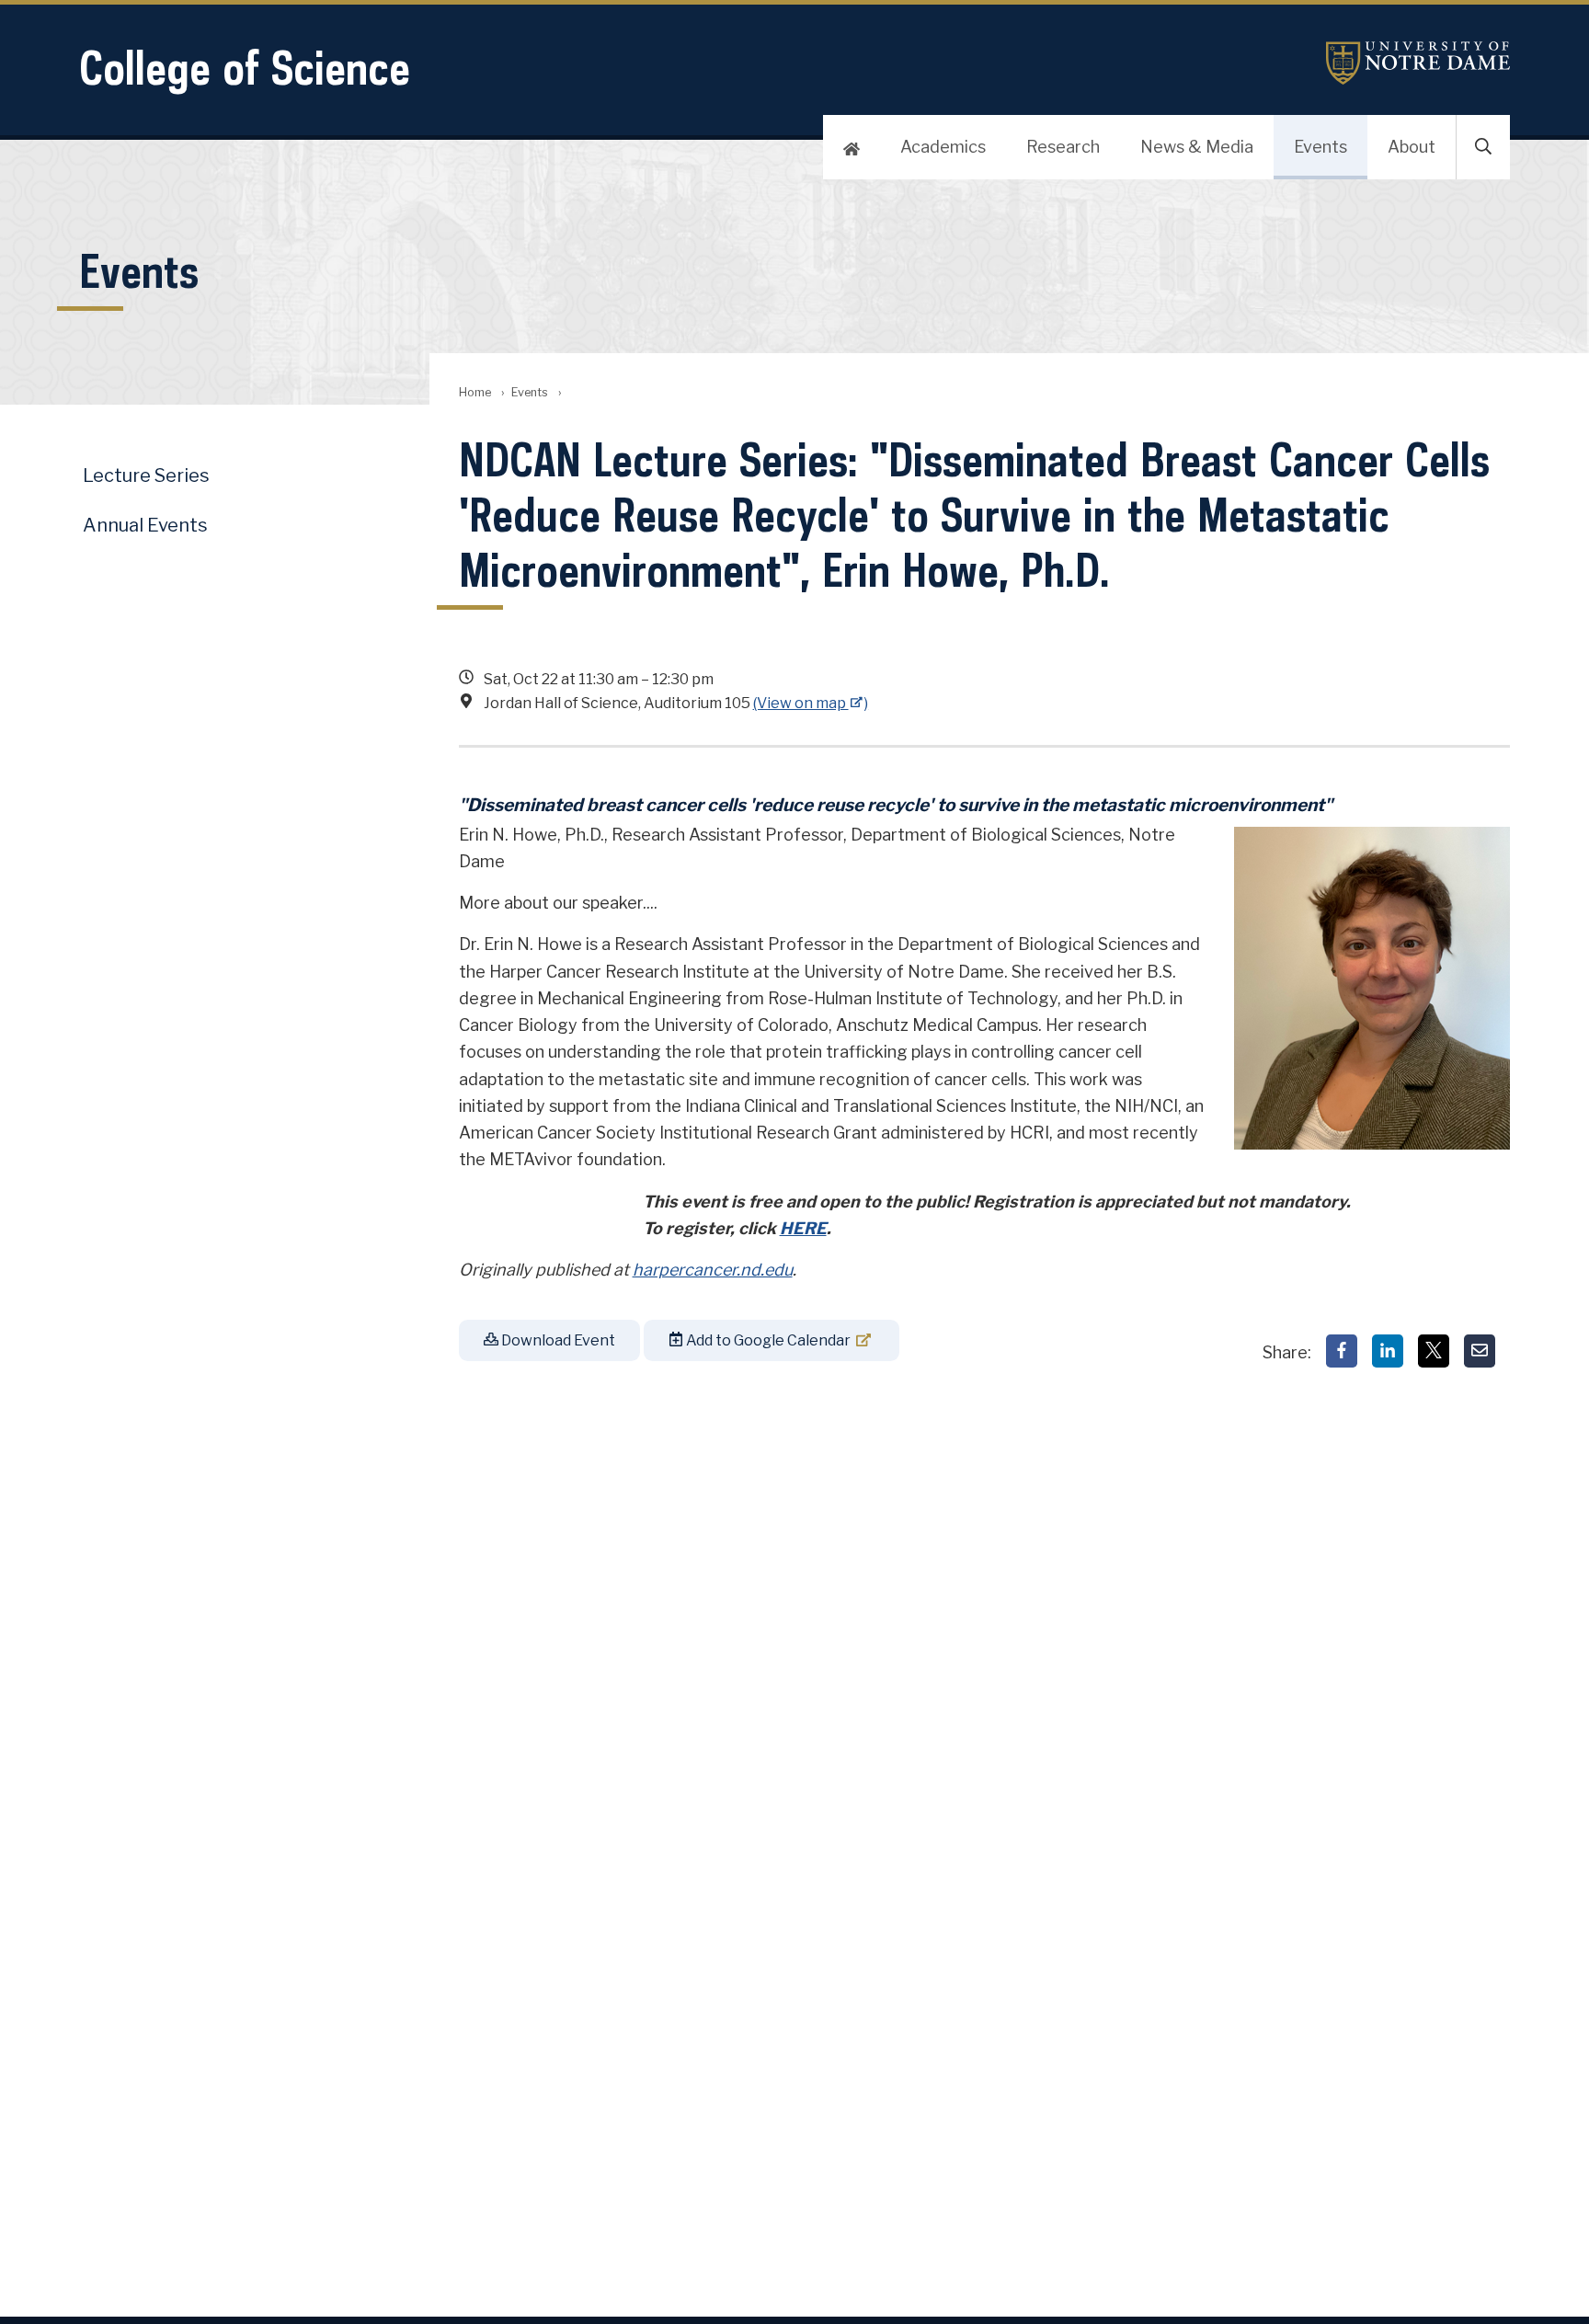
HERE (803, 1228)
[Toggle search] (1483, 147)
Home (475, 392)
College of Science (245, 68)
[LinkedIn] (1388, 1351)
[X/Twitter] (1434, 1351)
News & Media (1197, 147)
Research (1063, 147)
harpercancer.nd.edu (713, 1270)
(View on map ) (811, 703)
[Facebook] (1342, 1351)
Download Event (557, 1340)
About (1412, 147)
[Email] (1480, 1351)
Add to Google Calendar (767, 1340)
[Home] (852, 147)
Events (1320, 147)
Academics (943, 147)
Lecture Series (146, 475)
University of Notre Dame (1418, 63)
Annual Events (145, 525)
